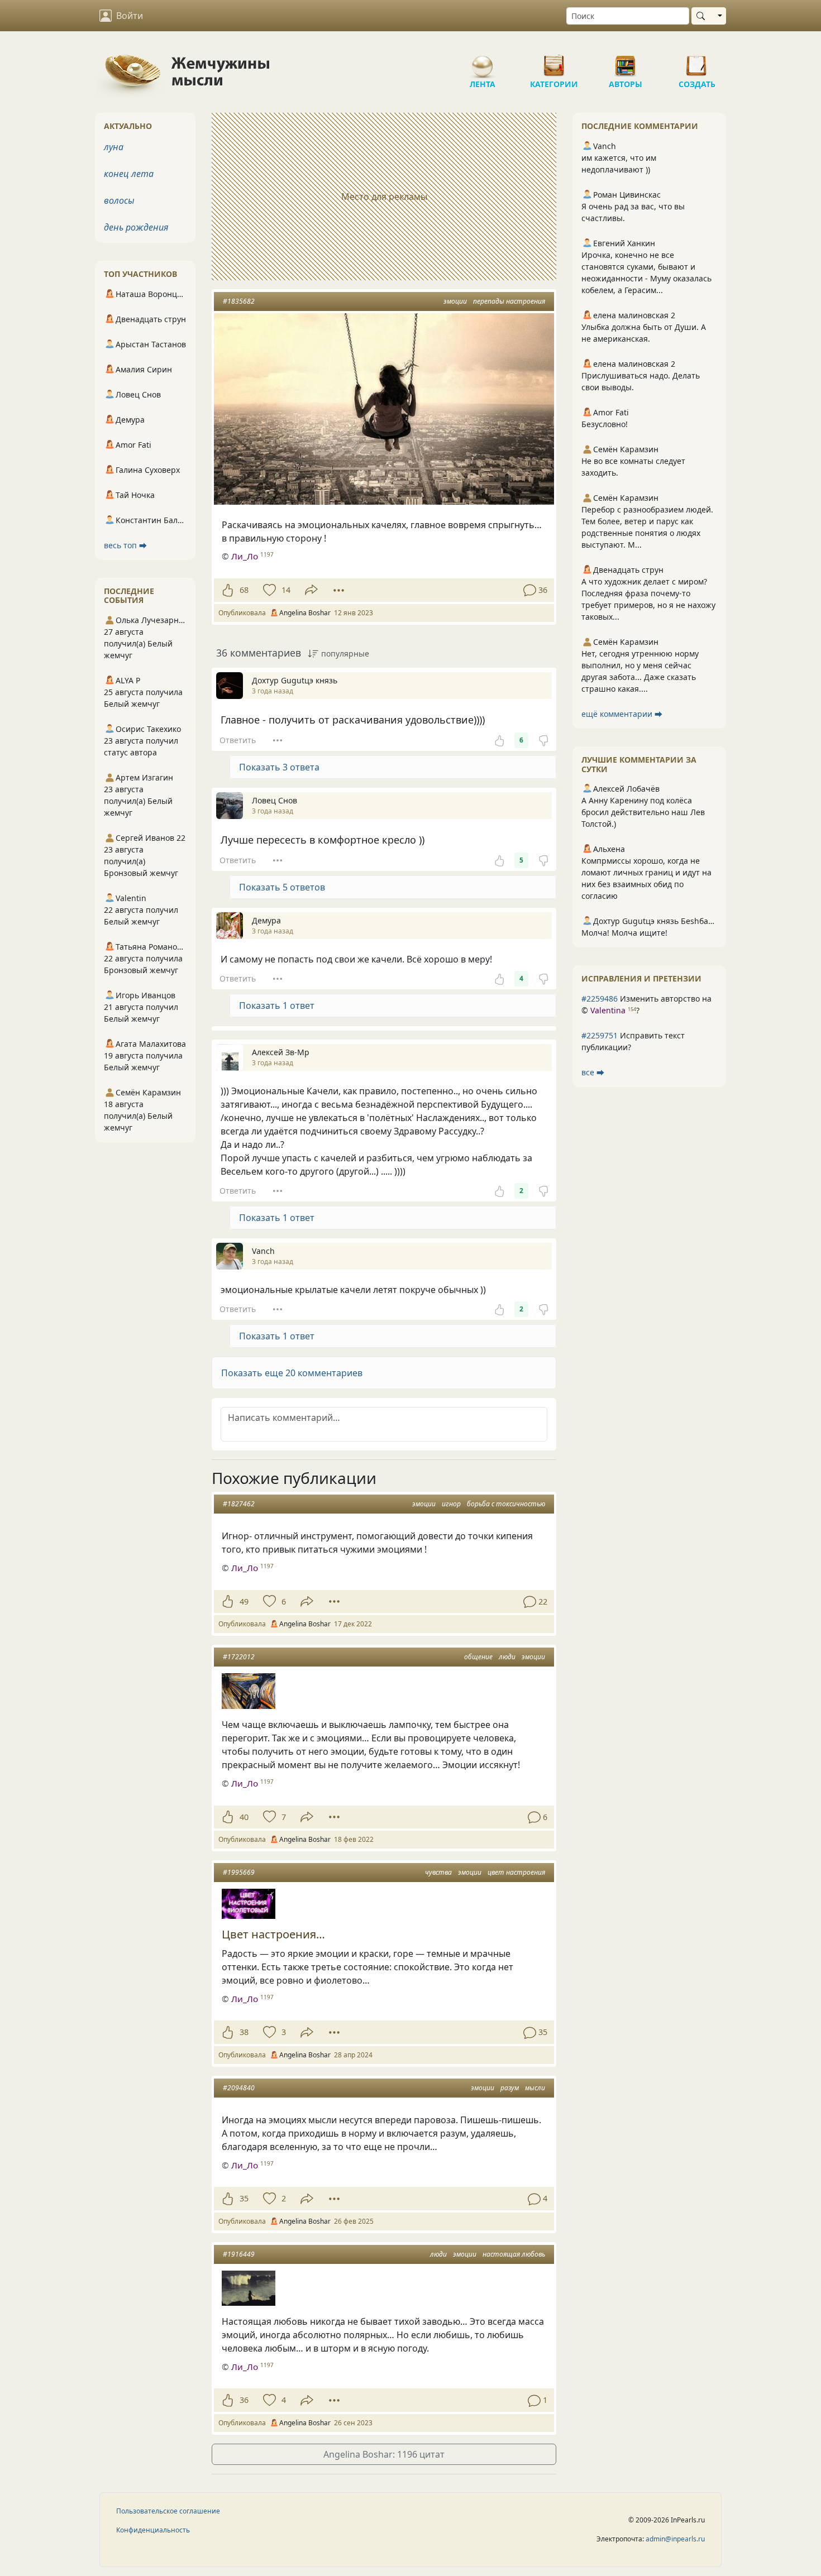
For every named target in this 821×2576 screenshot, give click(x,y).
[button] (384, 1373)
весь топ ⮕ (125, 545)
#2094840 (239, 2088)
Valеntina (608, 1010)
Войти (130, 16)
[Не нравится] (543, 740)
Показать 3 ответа (279, 767)
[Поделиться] (311, 590)
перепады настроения (509, 301)
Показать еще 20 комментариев (292, 1373)
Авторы (626, 61)
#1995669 (239, 1872)
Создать (697, 61)
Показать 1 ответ (277, 1005)
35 (244, 2198)
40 (244, 1817)
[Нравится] (228, 590)
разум (510, 2088)
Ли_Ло (245, 556)
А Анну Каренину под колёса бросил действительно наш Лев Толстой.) (643, 812)
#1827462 (239, 1504)
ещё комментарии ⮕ (622, 714)
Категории (554, 61)
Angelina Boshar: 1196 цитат (384, 2454)
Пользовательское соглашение (168, 2511)
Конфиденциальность (153, 2530)
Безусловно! (605, 424)
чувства (438, 1872)
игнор (451, 1504)
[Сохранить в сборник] (268, 590)
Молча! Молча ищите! (624, 933)
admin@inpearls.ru (675, 2539)
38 (244, 2032)
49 (244, 1601)
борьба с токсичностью (506, 1504)
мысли (535, 2088)
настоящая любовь (514, 2254)
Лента (483, 61)
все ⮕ (593, 1072)
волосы (119, 200)
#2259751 (600, 1035)
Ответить (238, 740)
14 (286, 590)
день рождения (136, 227)
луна (114, 147)
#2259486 (600, 999)
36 (244, 2400)
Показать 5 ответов (282, 887)
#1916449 (239, 2254)
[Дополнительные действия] (339, 590)
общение (478, 1657)
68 (244, 590)
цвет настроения (516, 1872)
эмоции (455, 301)
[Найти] (703, 16)
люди (507, 1657)
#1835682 (239, 301)
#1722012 (239, 1657)
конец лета (129, 174)
